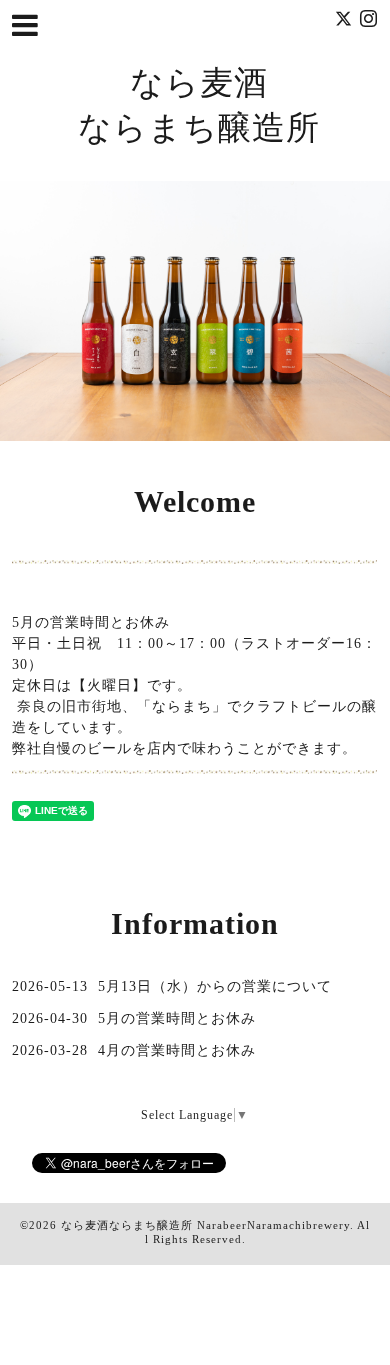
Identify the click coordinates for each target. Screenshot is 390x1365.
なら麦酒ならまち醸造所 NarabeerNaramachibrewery (205, 1225)
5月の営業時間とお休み (177, 1018)
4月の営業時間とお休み (177, 1050)
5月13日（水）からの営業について (215, 986)
